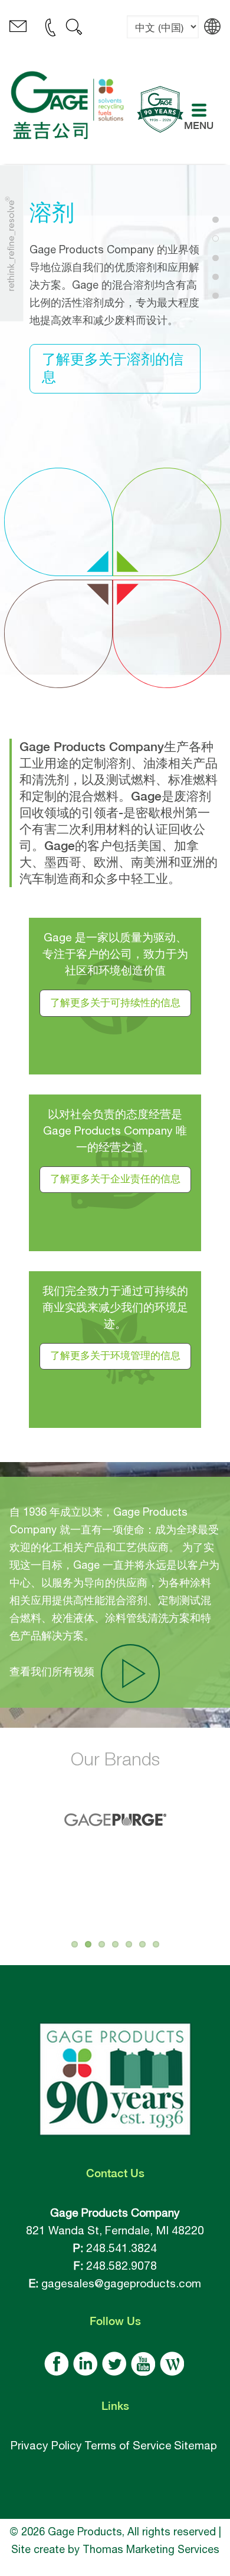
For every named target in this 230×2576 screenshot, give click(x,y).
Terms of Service (128, 2445)
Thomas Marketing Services (151, 2549)
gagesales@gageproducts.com (121, 2283)
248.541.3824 (121, 2248)
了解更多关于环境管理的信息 (115, 1356)
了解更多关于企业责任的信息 (115, 1180)
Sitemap (195, 2445)
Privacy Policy (46, 2445)
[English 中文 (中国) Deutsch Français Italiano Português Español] (163, 36)
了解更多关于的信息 (113, 368)
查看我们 (52, 1671)
